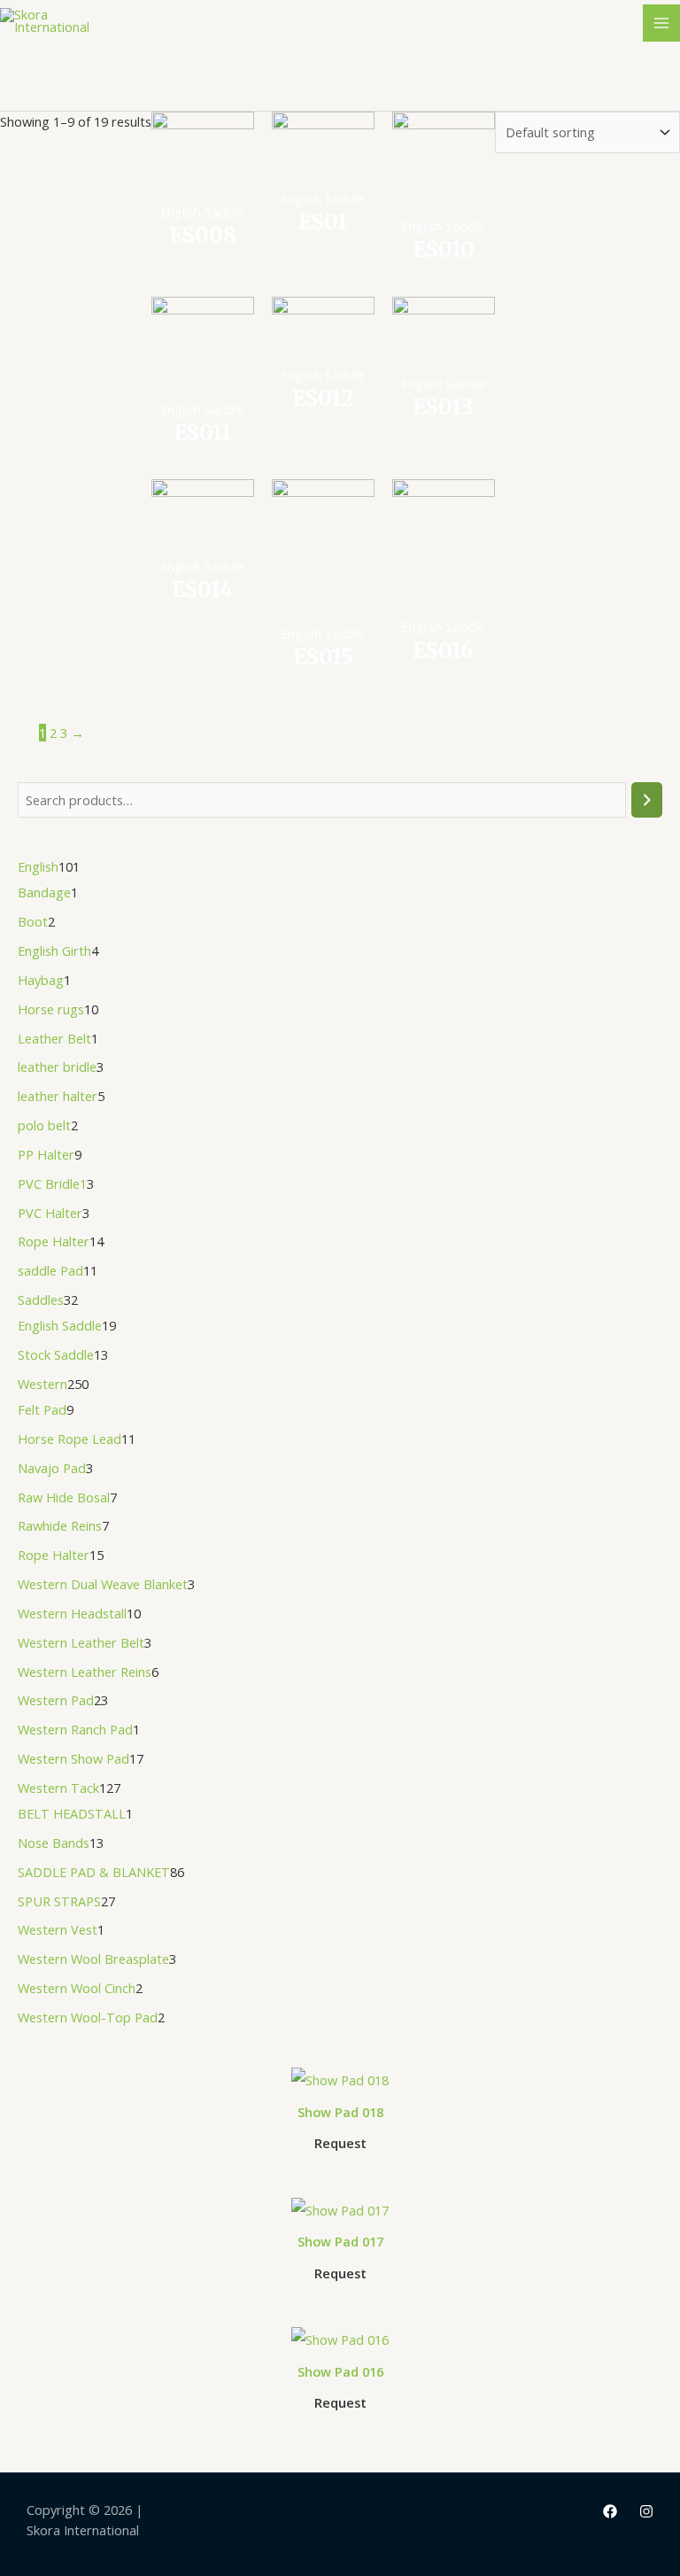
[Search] (647, 800)
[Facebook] (610, 2511)
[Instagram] (646, 2511)
